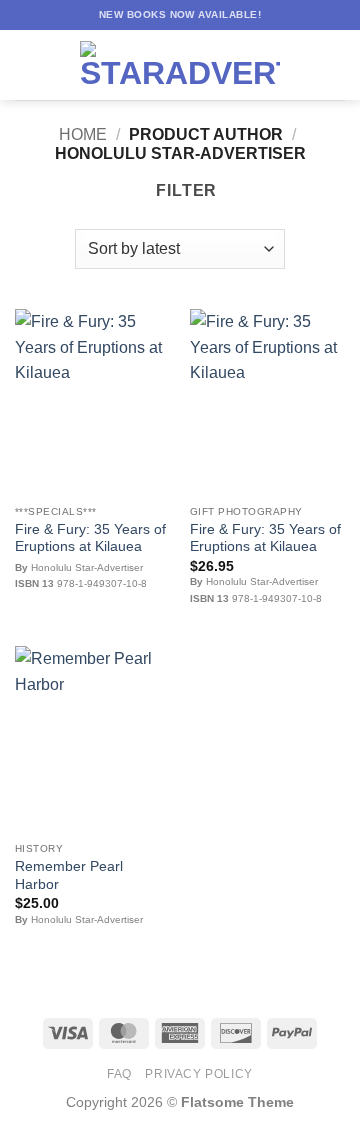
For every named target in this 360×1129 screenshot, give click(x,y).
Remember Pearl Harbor (69, 875)
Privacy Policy (199, 1074)
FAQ (119, 1074)
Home (83, 134)
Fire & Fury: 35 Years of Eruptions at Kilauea (90, 538)
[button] (27, 64)
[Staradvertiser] (180, 65)
